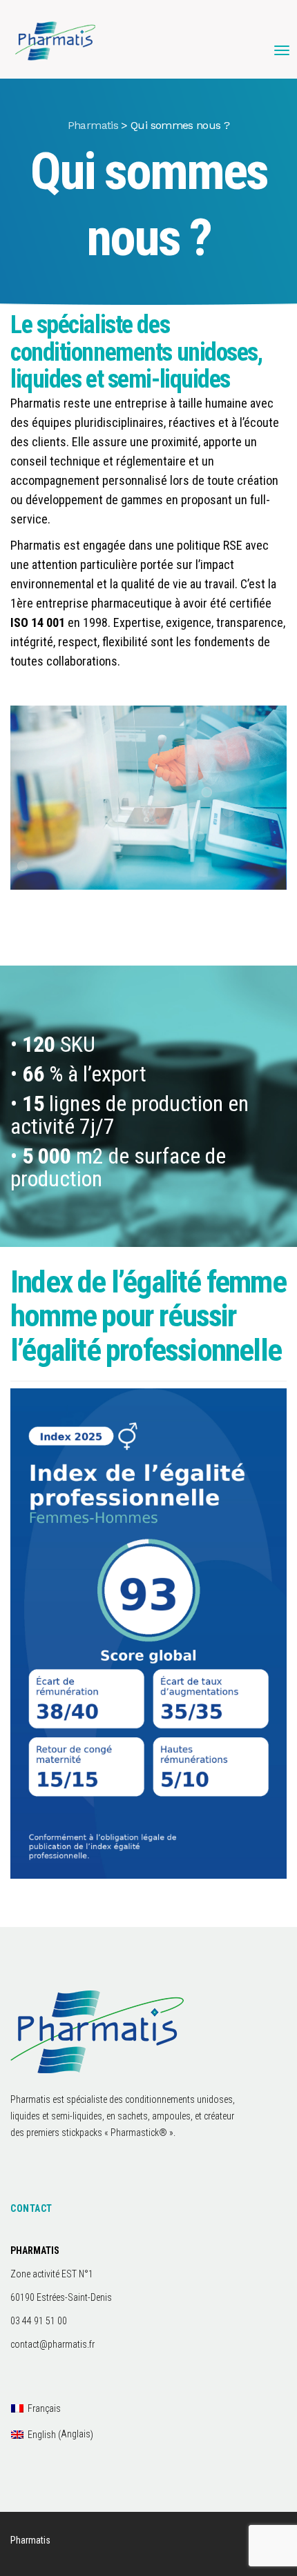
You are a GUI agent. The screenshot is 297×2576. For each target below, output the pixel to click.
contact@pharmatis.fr (52, 2344)
